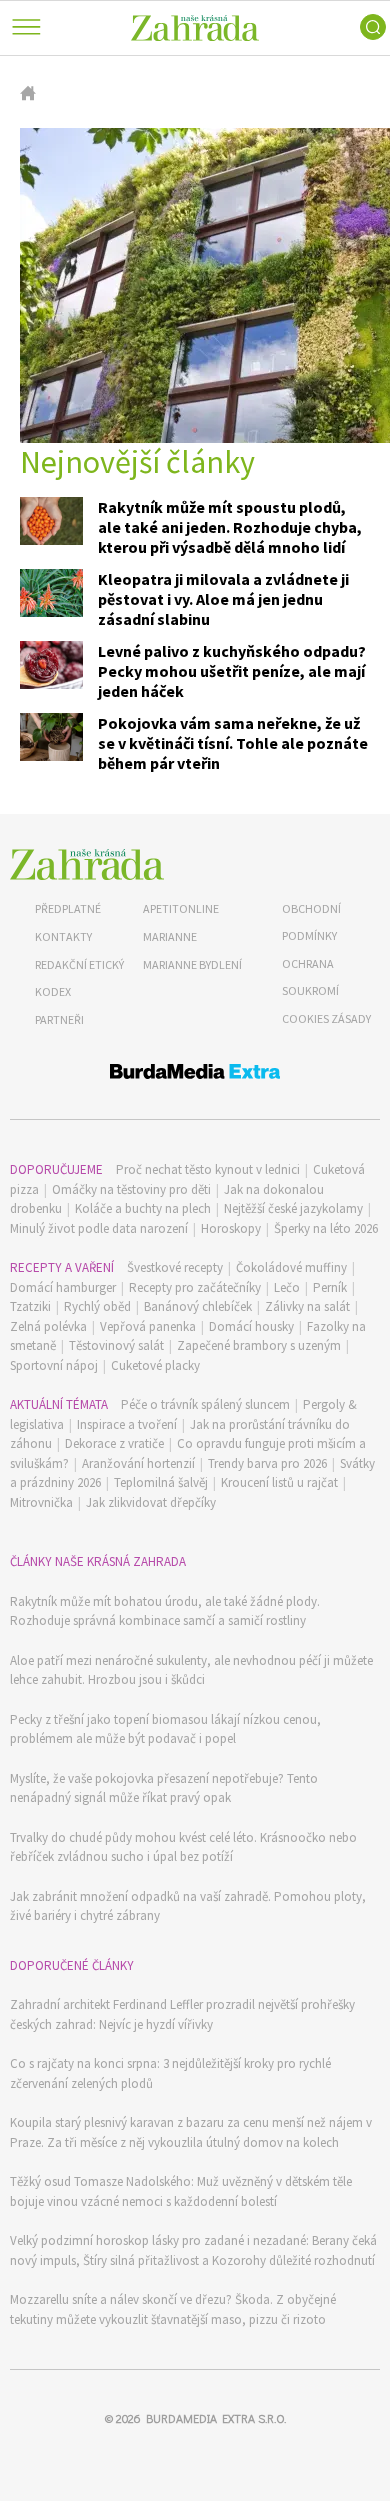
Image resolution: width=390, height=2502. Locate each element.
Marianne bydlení (192, 964)
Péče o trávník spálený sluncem (205, 1404)
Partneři (59, 1019)
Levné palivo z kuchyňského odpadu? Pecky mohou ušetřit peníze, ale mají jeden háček (232, 671)
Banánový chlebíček (198, 1306)
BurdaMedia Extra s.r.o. (216, 2418)
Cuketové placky (155, 1365)
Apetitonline (181, 908)
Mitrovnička (41, 1502)
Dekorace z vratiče (114, 1443)
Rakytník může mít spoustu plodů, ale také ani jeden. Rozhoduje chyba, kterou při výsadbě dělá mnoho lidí (230, 527)
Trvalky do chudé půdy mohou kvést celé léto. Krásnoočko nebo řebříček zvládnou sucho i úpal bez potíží (183, 1847)
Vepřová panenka (148, 1326)
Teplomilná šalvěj (161, 1482)
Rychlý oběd (97, 1306)
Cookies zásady (326, 1018)
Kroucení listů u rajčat (279, 1482)
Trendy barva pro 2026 (267, 1463)
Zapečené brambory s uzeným (259, 1345)
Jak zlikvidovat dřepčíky (151, 1502)
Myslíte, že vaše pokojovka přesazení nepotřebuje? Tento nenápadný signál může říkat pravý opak (164, 1788)
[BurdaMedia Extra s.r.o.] (195, 1074)
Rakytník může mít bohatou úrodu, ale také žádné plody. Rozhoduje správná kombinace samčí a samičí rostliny (165, 1611)
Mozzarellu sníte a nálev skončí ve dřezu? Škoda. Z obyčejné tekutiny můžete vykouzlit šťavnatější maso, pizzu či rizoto (173, 2309)
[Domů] (87, 864)
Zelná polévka (48, 1326)
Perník (330, 1287)
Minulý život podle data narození (99, 1228)
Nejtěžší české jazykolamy (293, 1208)
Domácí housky (251, 1326)
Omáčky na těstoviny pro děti (131, 1189)
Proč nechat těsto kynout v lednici (208, 1169)
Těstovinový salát (116, 1345)
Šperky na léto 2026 (326, 1228)
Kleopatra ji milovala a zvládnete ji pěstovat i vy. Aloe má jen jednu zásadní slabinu (223, 599)
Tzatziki (30, 1306)
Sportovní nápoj (54, 1365)
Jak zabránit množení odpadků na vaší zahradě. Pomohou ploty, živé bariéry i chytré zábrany (188, 1906)
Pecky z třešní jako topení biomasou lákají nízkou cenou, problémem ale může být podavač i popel (165, 1729)
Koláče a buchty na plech (143, 1208)
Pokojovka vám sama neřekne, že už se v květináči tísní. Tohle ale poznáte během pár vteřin (233, 743)
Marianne (170, 936)
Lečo (287, 1287)
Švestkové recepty (175, 1267)
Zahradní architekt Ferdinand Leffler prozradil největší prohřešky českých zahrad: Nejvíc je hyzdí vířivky (182, 2014)
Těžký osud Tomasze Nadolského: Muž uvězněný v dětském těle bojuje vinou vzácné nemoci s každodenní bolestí (181, 2191)
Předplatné (68, 908)
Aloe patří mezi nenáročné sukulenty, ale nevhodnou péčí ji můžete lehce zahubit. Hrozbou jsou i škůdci (191, 1670)
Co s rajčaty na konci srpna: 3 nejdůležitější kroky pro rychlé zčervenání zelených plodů (170, 2073)
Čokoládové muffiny (291, 1267)
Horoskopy (231, 1228)
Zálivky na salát (307, 1306)
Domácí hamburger (63, 1287)
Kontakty (63, 936)
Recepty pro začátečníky (195, 1287)
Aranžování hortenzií (138, 1463)
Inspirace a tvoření (127, 1424)
